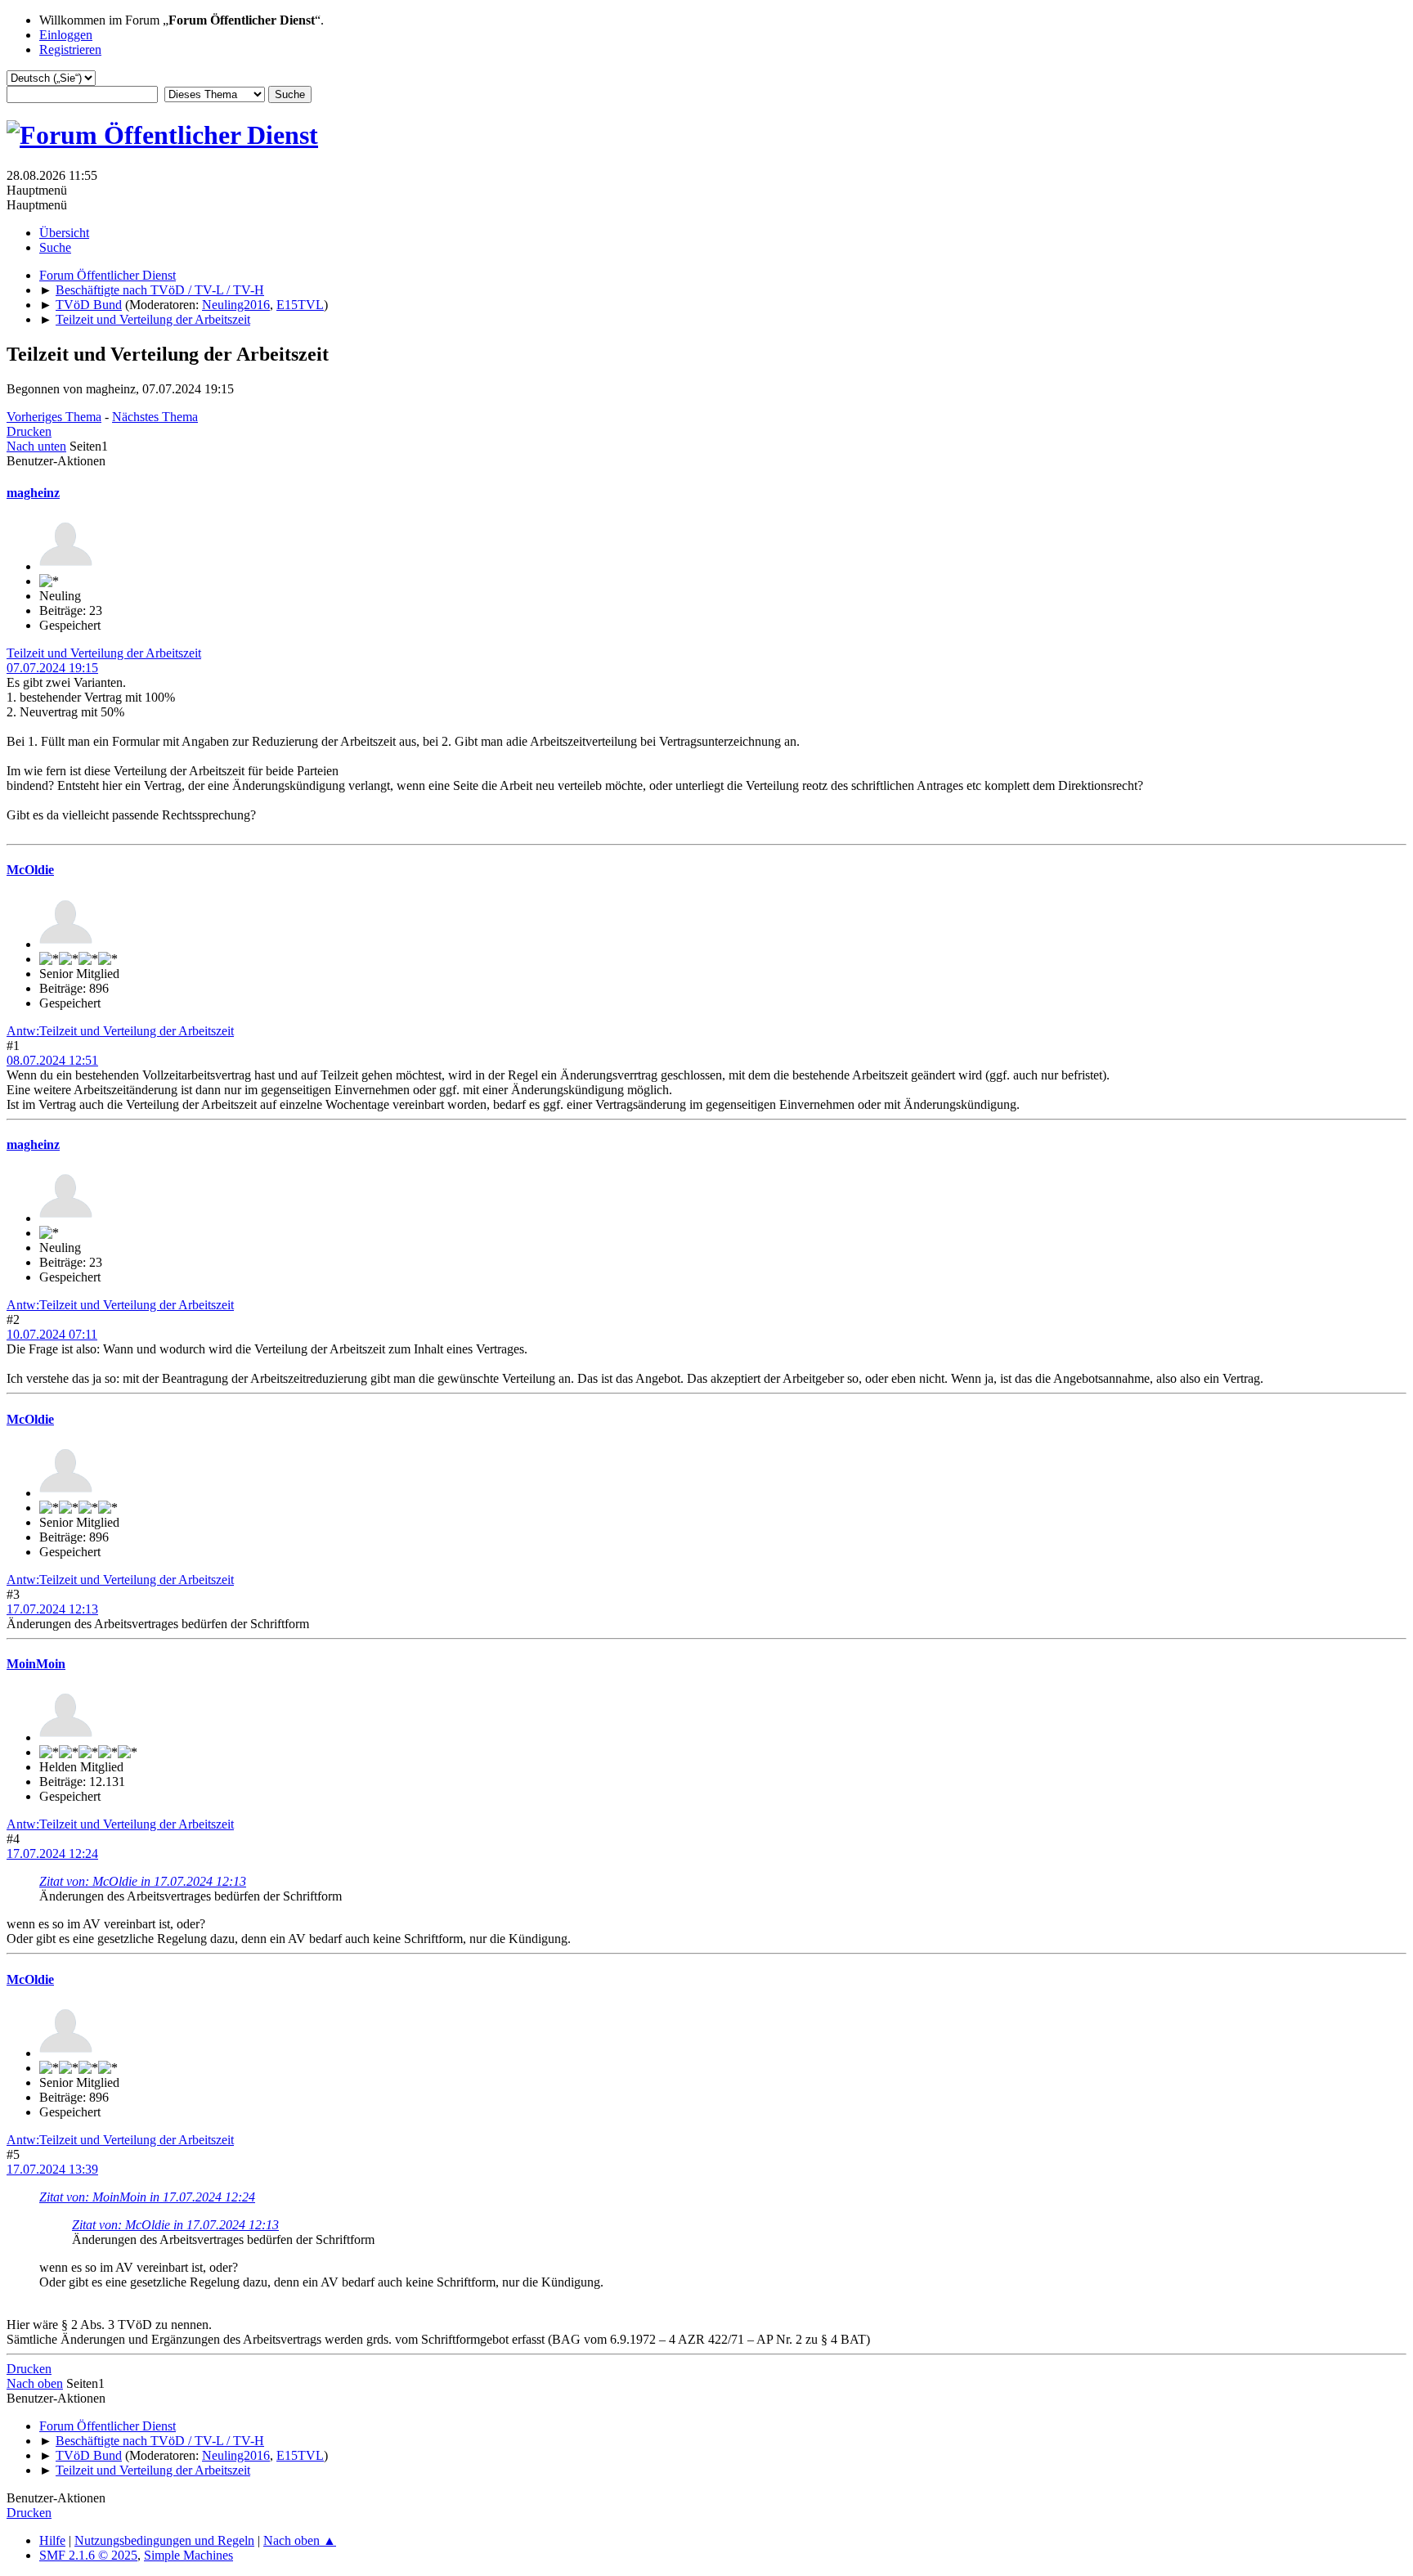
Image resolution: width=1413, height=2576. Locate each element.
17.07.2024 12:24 (52, 1853)
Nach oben (35, 2383)
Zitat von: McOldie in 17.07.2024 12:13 (143, 1881)
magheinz (33, 493)
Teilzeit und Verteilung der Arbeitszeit (104, 653)
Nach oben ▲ (300, 2540)
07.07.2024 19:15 (52, 668)
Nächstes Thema (155, 417)
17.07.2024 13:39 (52, 2169)
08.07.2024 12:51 (52, 1060)
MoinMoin (36, 1664)
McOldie (30, 870)
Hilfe (52, 2540)
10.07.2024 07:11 (52, 1334)
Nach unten (36, 446)
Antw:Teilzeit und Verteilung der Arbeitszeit (120, 1031)
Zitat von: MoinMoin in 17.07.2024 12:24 (147, 2197)
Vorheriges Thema (54, 417)
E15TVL (300, 305)
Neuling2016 (236, 305)
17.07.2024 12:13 (52, 1609)
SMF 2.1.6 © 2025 (88, 2555)
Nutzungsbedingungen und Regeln (164, 2540)
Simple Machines (188, 2555)
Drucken (29, 431)
